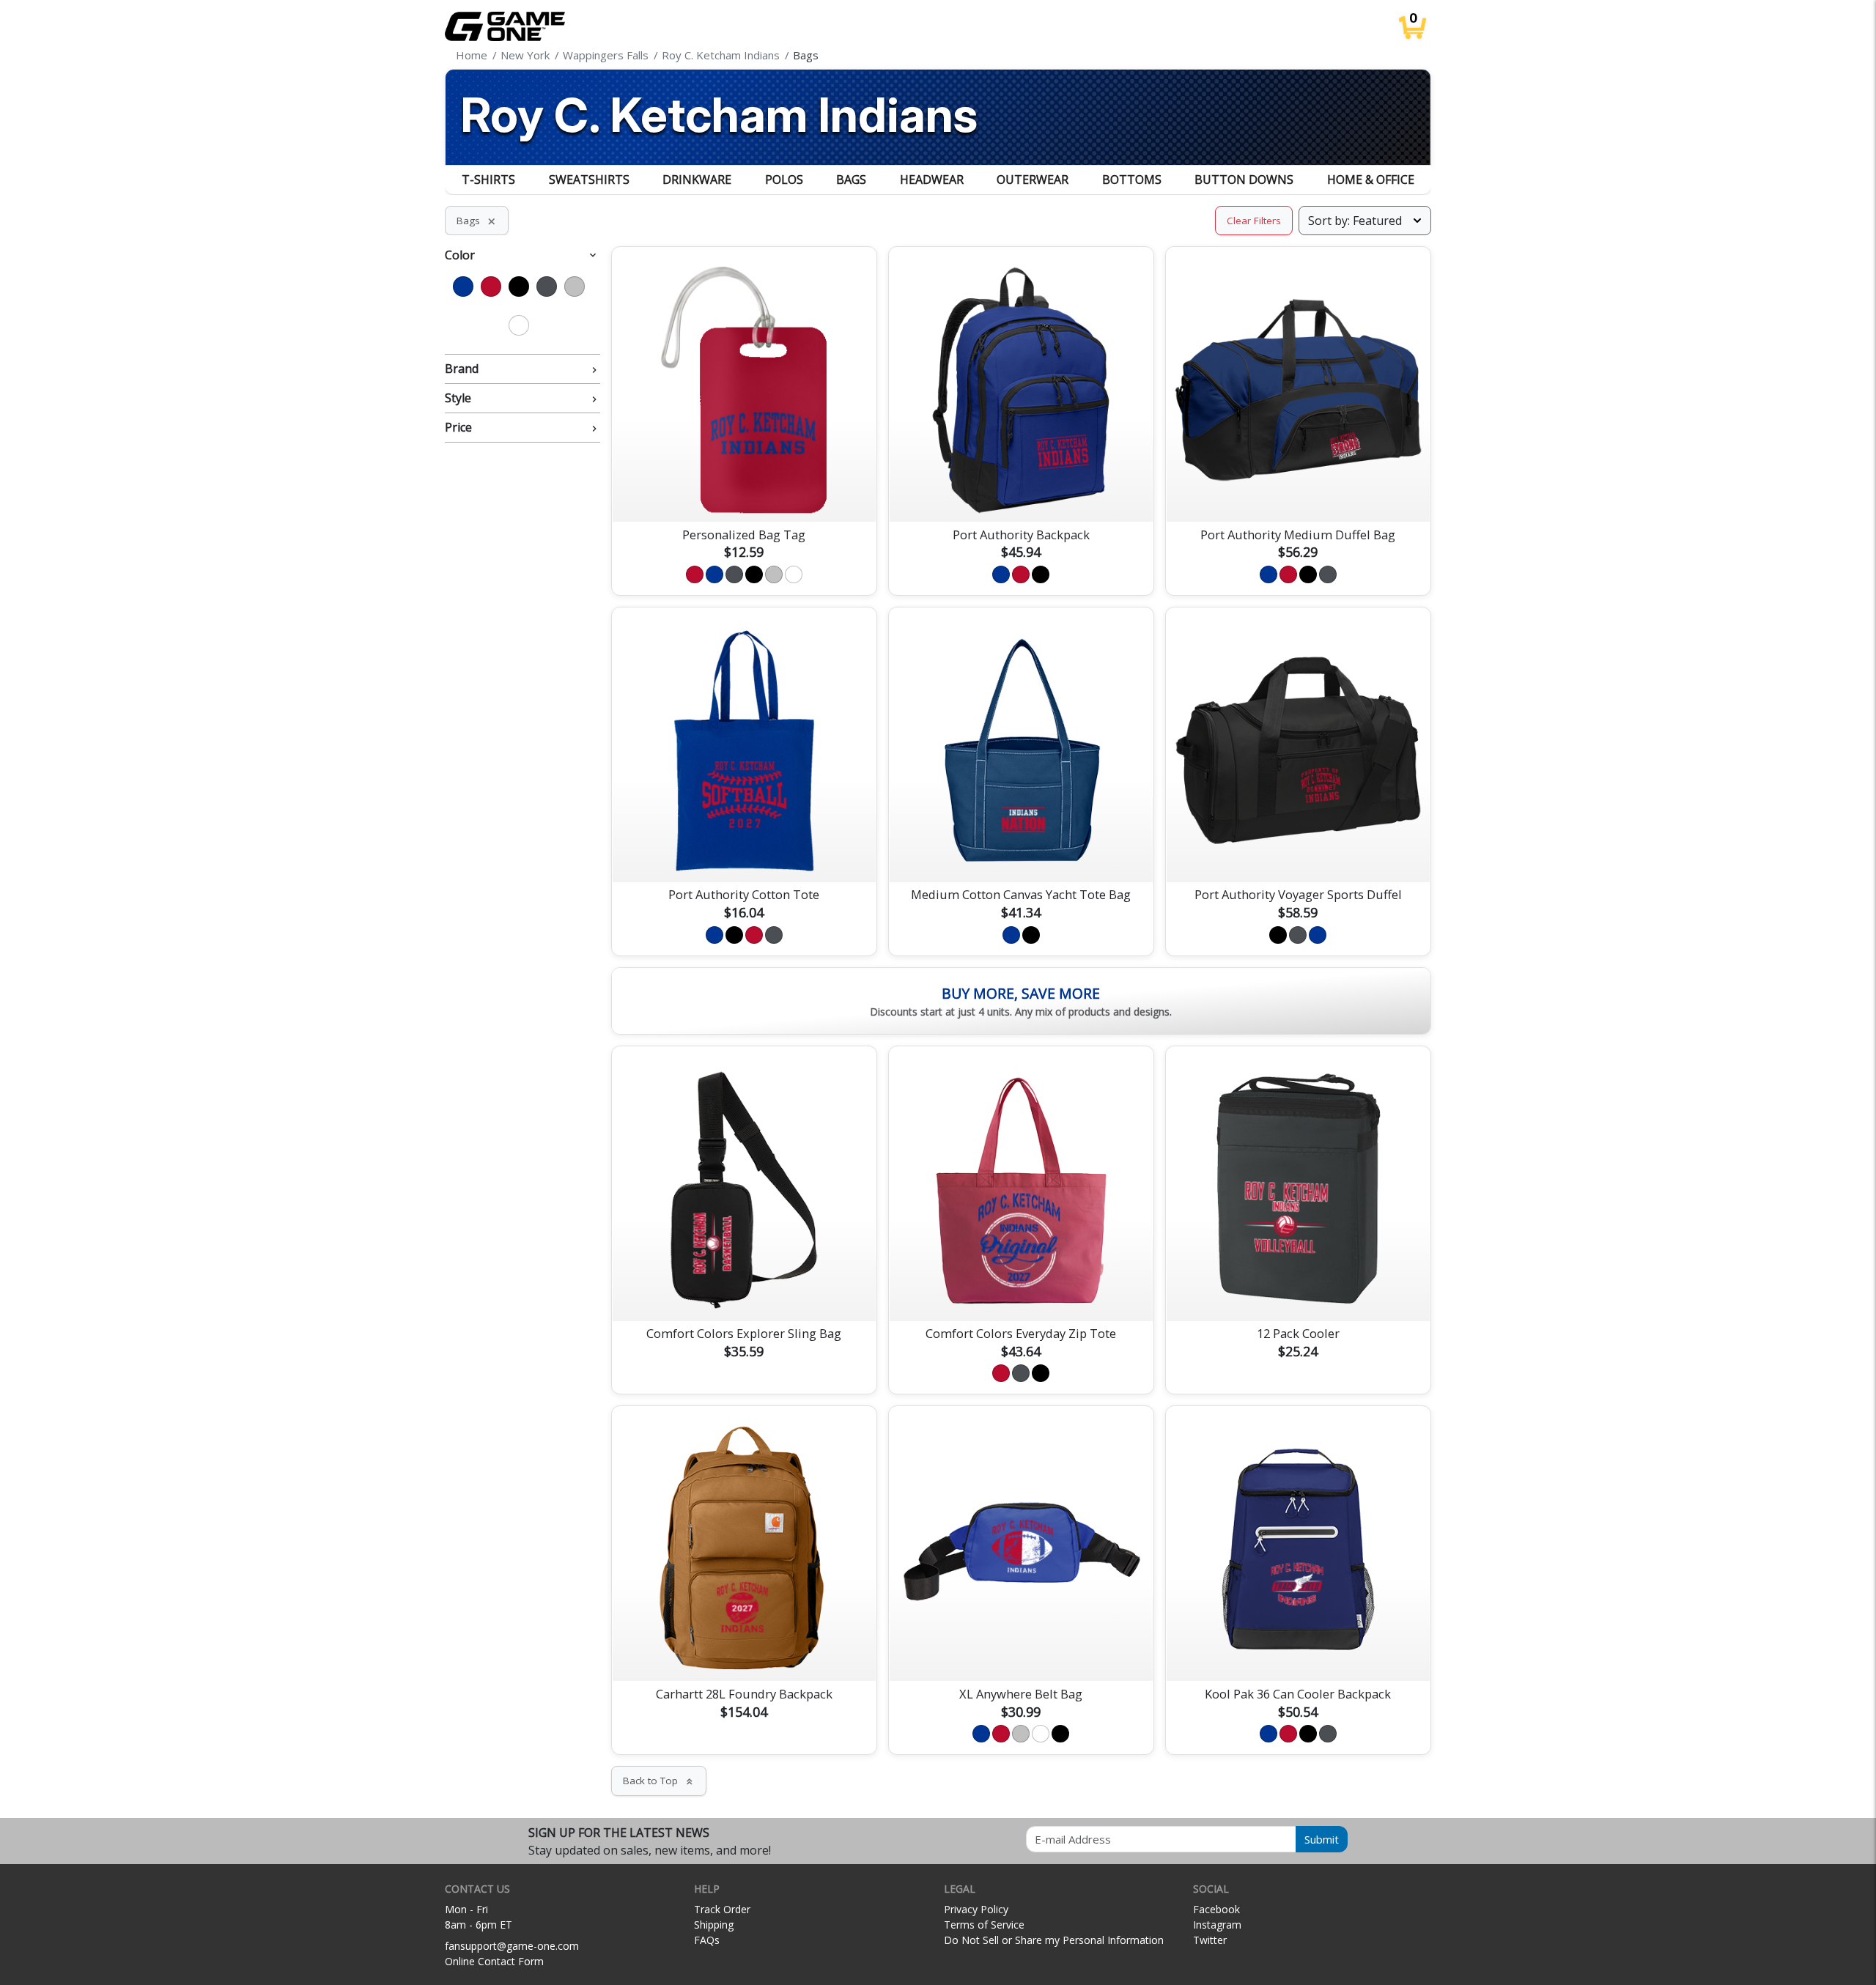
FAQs (707, 1940)
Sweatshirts (589, 180)
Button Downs (1244, 180)
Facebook (1216, 1909)
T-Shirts (488, 180)
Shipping (714, 1925)
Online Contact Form (494, 1961)
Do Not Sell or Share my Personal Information (1054, 1940)
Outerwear (1033, 180)
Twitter (1210, 1940)
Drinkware (697, 180)
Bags (851, 180)
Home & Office (1371, 180)
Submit (1322, 1839)
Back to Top (659, 1781)
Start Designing (744, 493)
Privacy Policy (976, 1909)
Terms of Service (984, 1925)
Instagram (1217, 1925)
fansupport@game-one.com (512, 1946)
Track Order (722, 1909)
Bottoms (1132, 180)
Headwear (932, 180)
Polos (784, 180)
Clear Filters (1254, 221)
